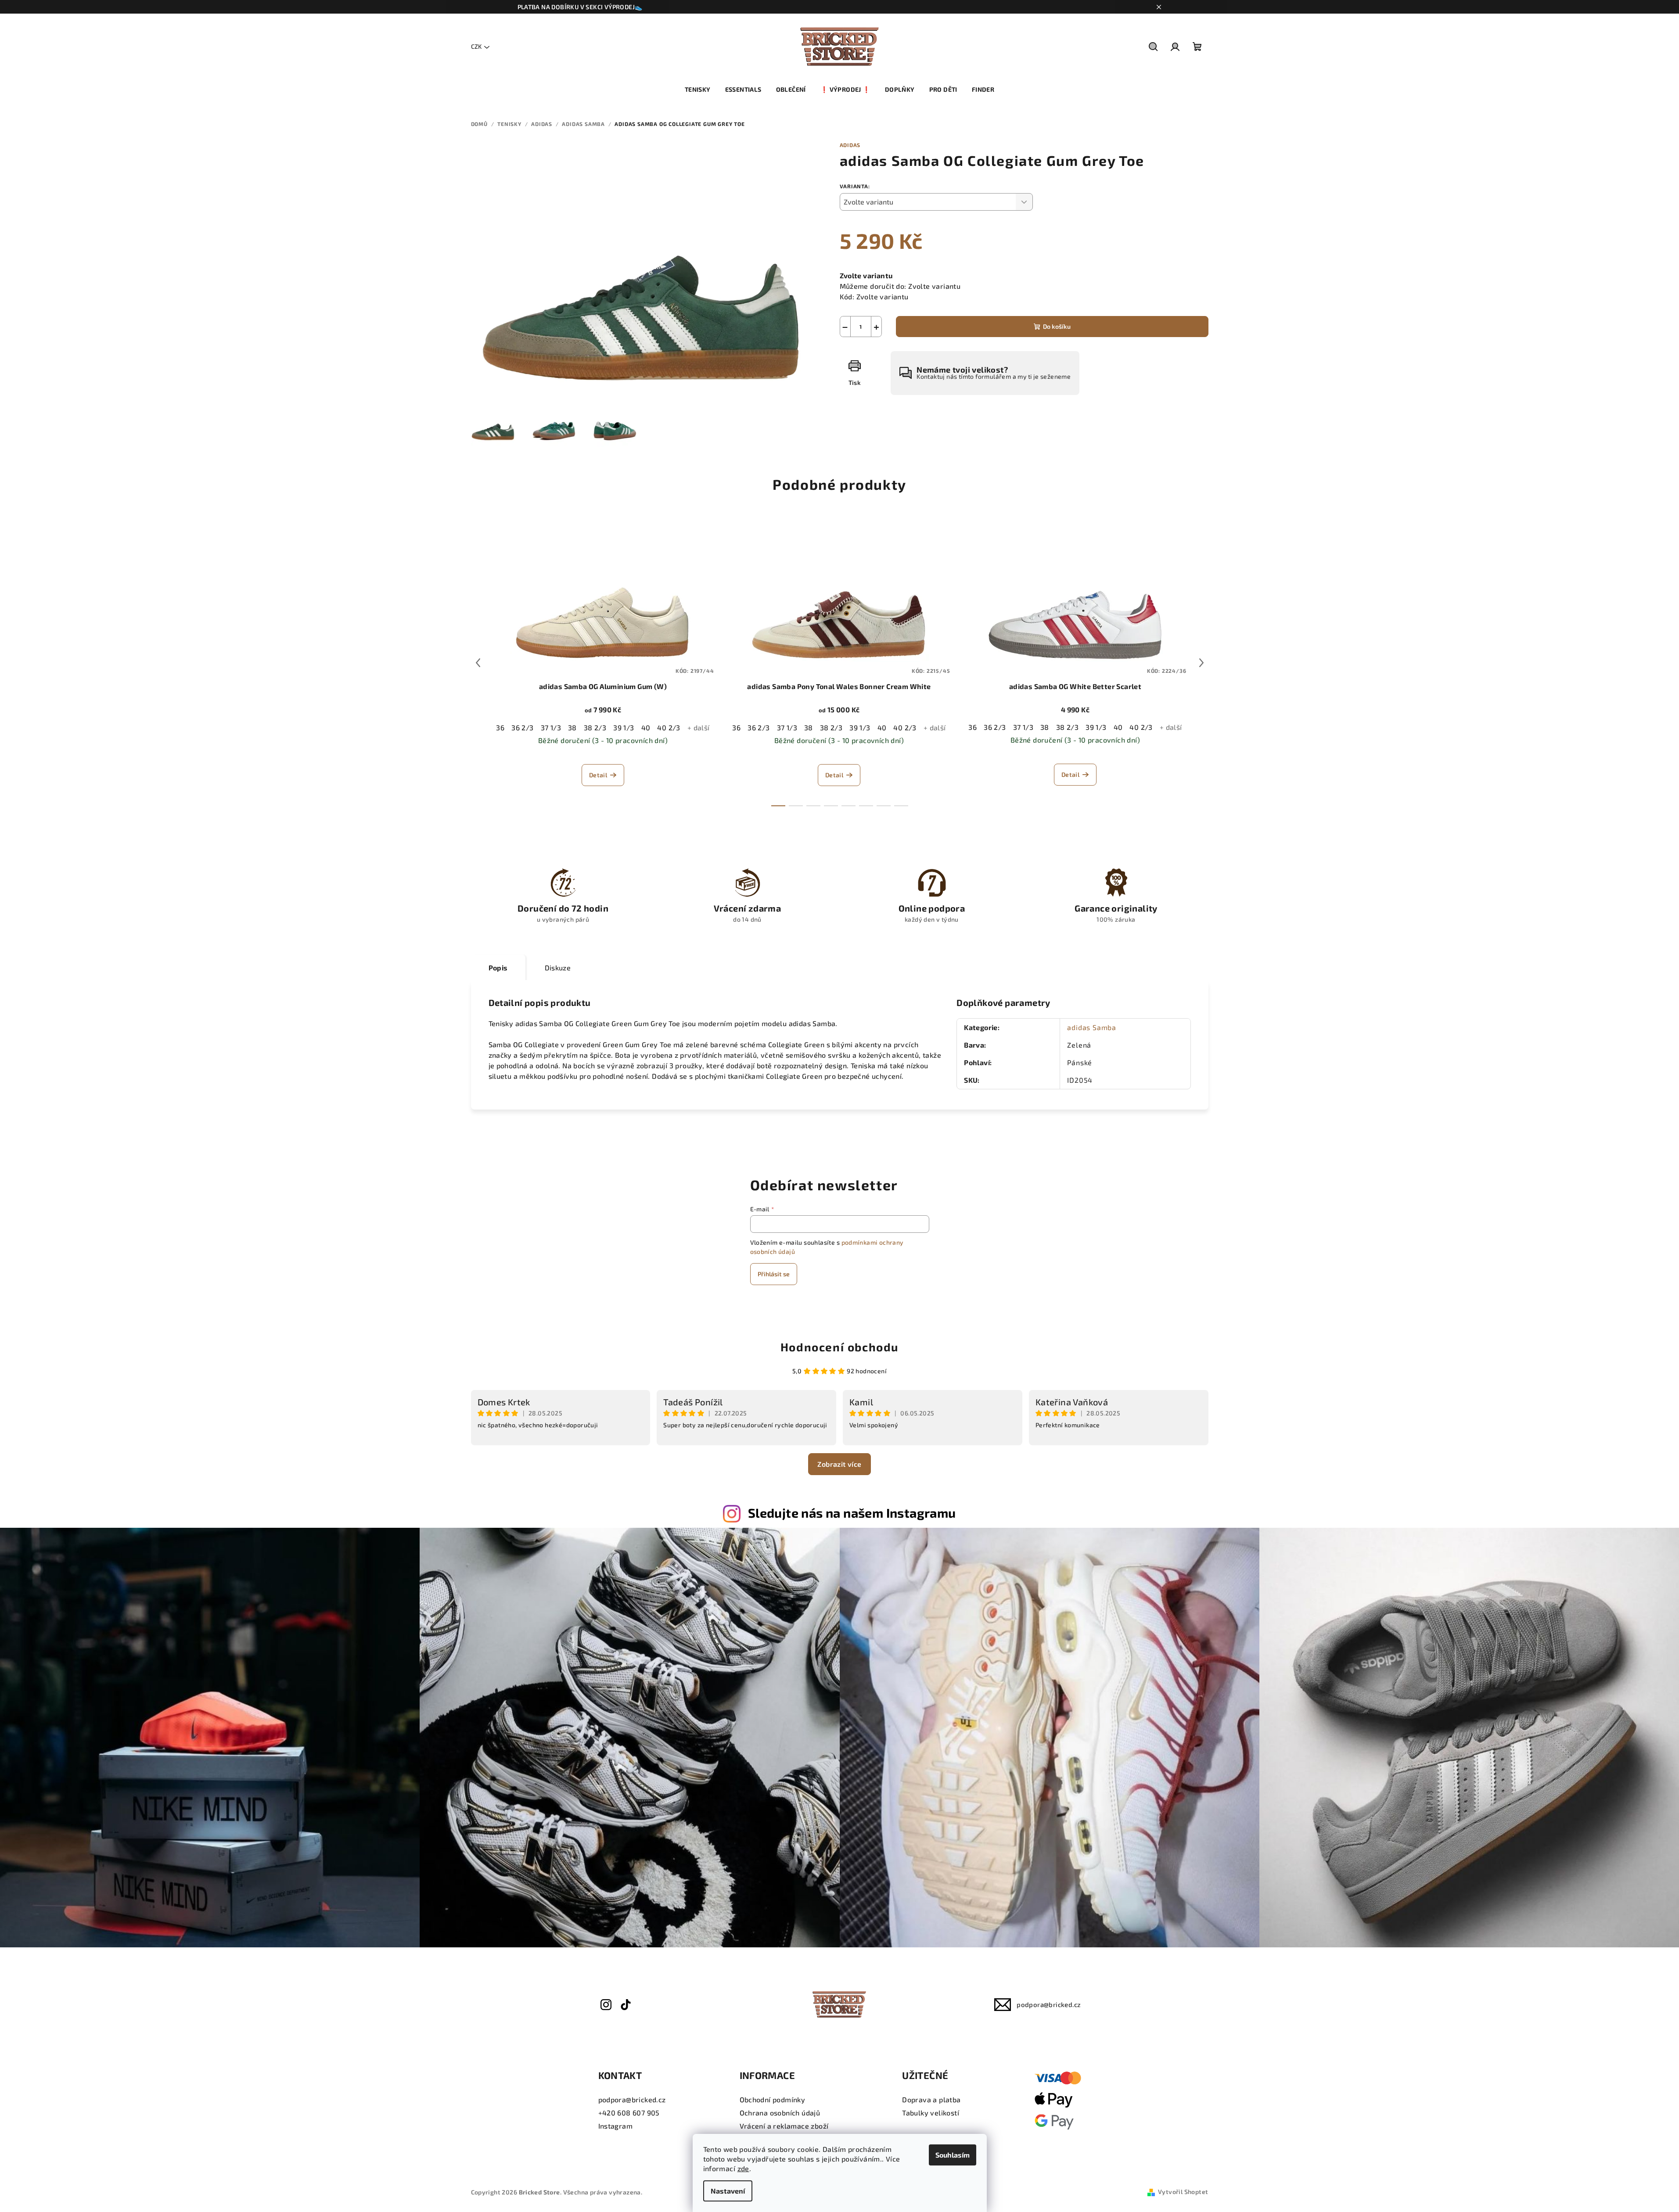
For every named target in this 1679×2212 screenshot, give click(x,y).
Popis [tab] (498, 968)
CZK (476, 46)
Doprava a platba (931, 2099)
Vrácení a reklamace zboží (784, 2126)
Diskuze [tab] (558, 968)
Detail (598, 775)
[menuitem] (698, 90)
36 (500, 727)
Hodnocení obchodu (839, 1347)
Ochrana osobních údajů (780, 2113)
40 (646, 727)
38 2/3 (595, 727)
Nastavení (728, 2191)
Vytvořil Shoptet (1183, 2192)
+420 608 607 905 (629, 2113)
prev (478, 663)
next (1201, 663)
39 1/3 (624, 727)
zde (743, 2168)
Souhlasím (953, 2155)
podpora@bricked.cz (1049, 2004)
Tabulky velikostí (931, 2113)
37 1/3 (551, 727)
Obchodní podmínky (773, 2099)
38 (572, 727)
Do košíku (1057, 326)
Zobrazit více (839, 1464)
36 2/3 (522, 727)
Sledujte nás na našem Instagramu (852, 1513)
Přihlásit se (774, 1274)
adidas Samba (1092, 1027)
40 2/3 (669, 727)
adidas (850, 145)
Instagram (616, 2126)
